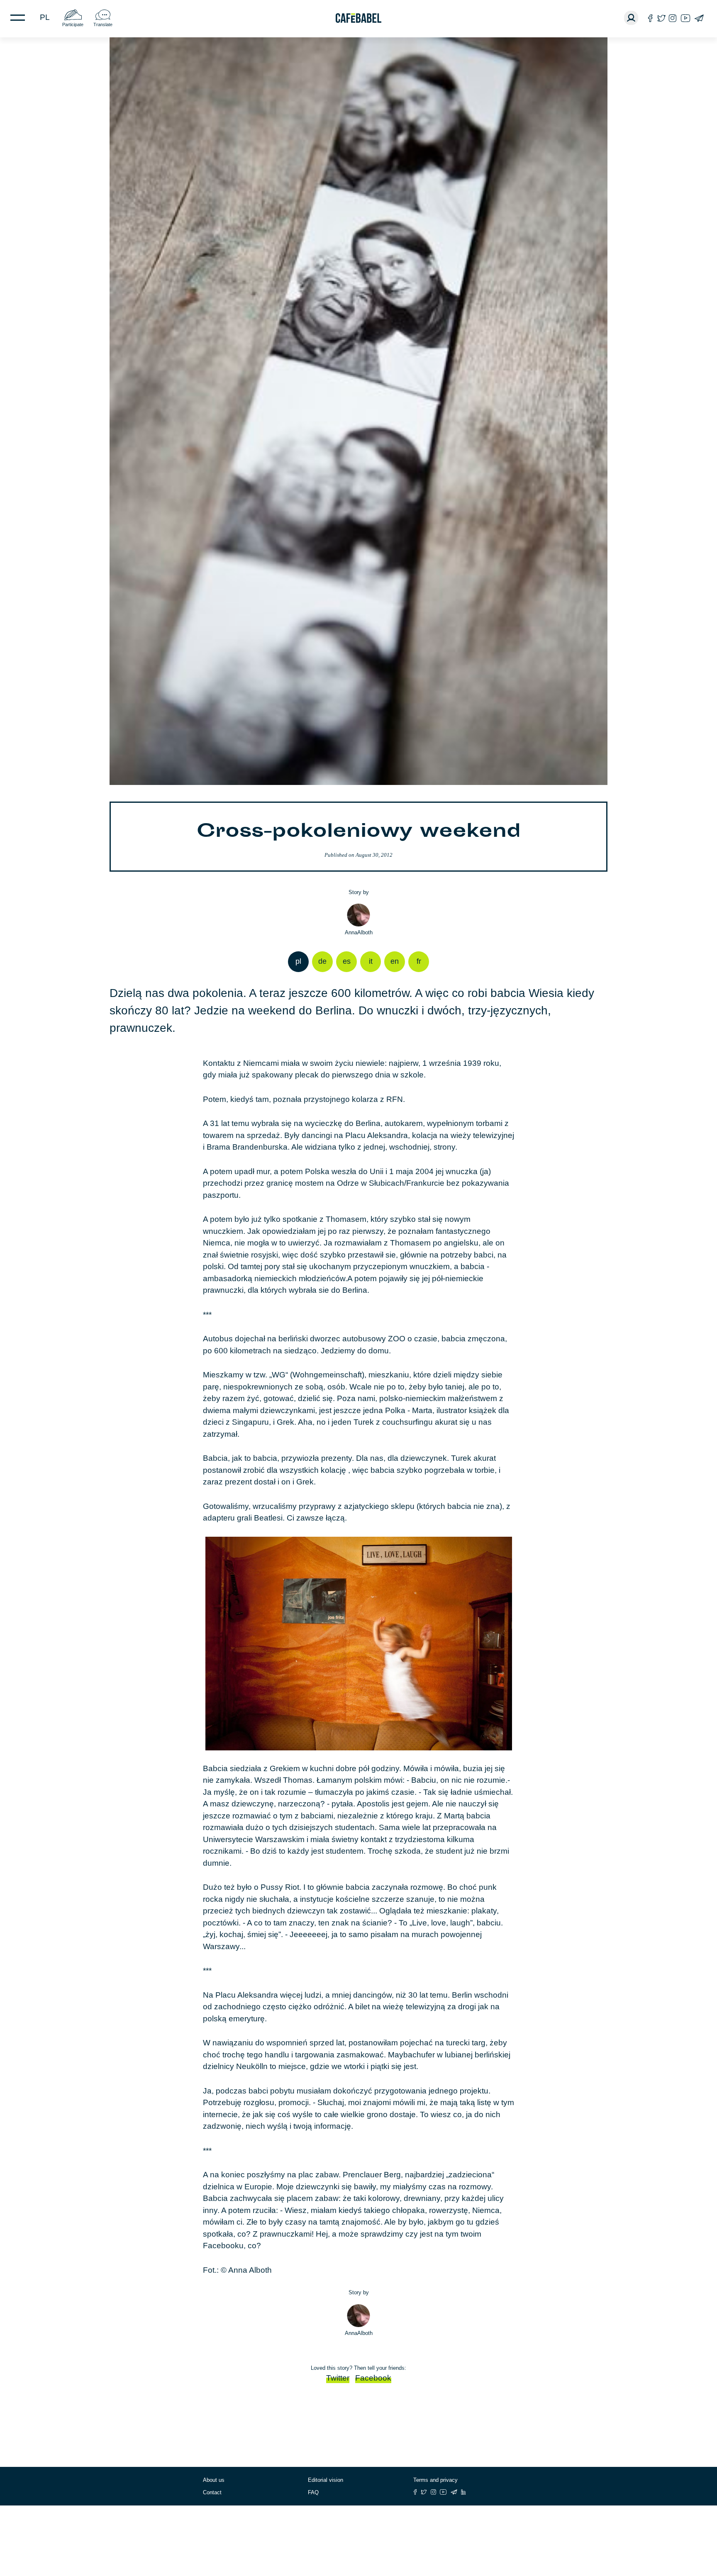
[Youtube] (685, 18)
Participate (73, 24)
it (371, 961)
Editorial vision (326, 2480)
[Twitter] (661, 18)
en (395, 961)
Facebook (373, 2378)
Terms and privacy (435, 2480)
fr (419, 961)
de (322, 961)
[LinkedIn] (463, 2492)
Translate (103, 24)
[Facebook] (650, 18)
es (347, 961)
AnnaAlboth (359, 932)
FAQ (313, 2492)
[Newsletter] (699, 18)
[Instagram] (673, 18)
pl (45, 17)
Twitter (338, 2378)
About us (214, 2480)
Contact (212, 2492)
